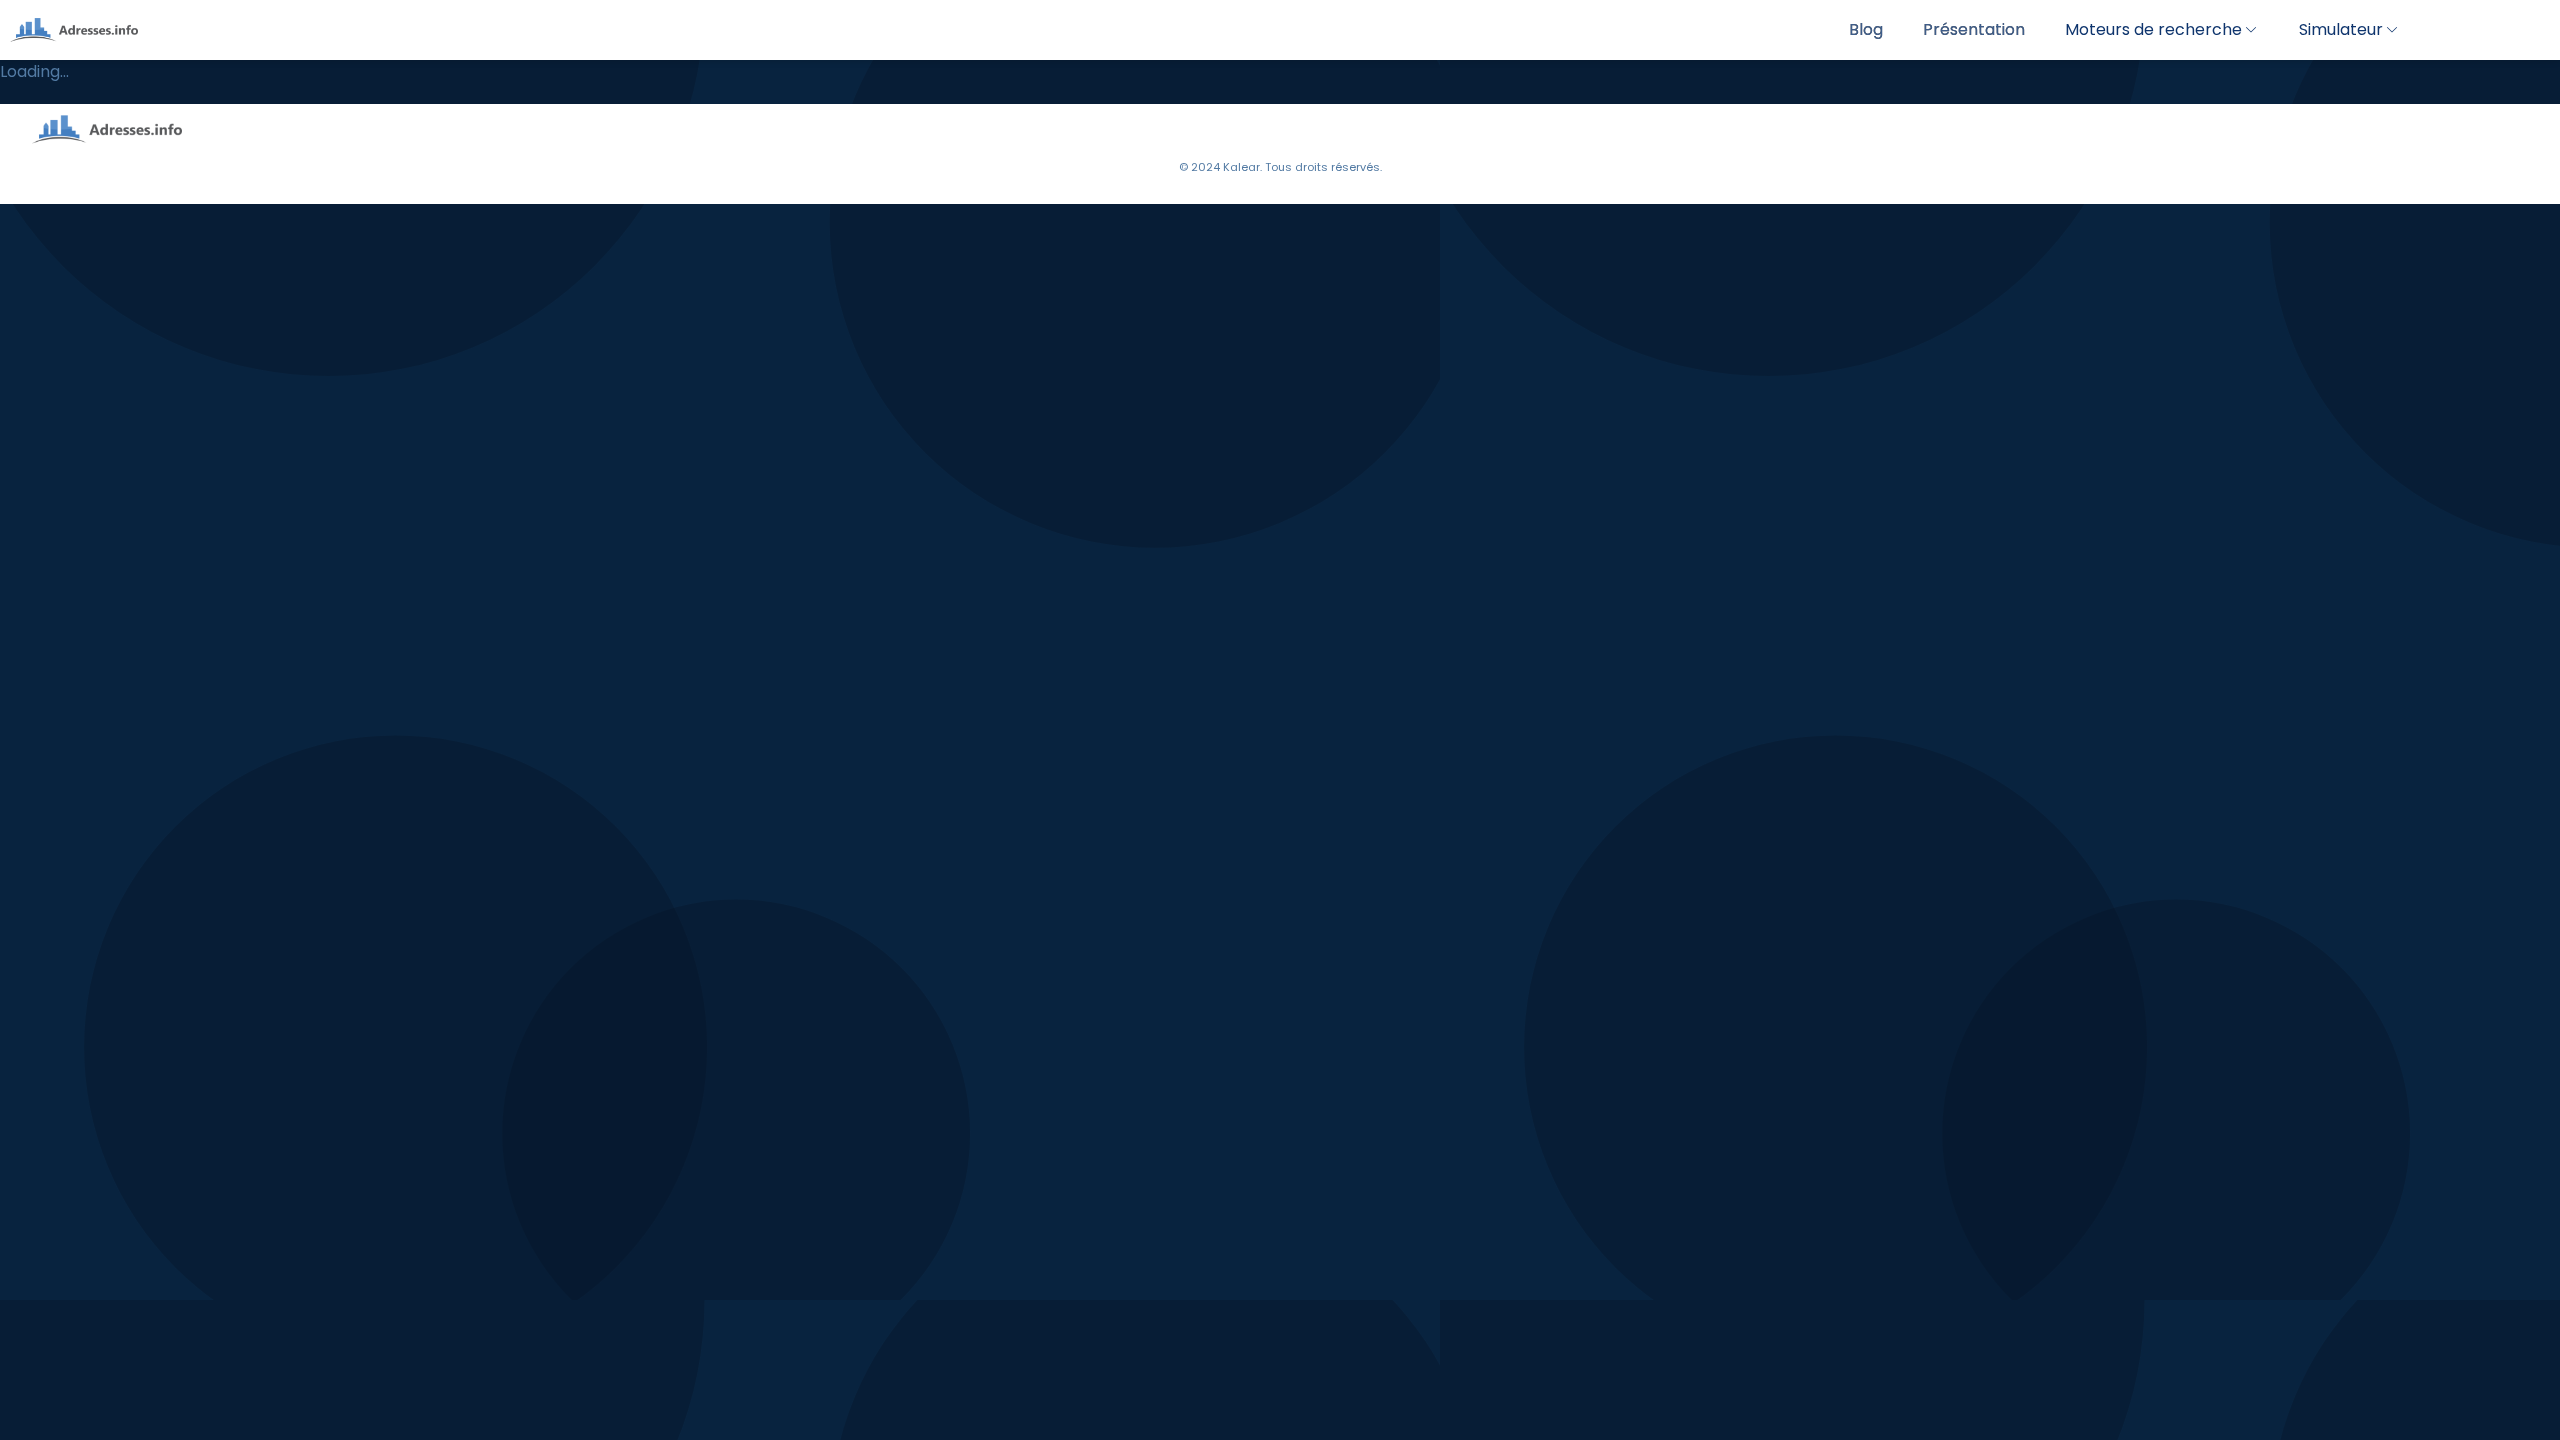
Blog (1866, 29)
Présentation (1974, 29)
